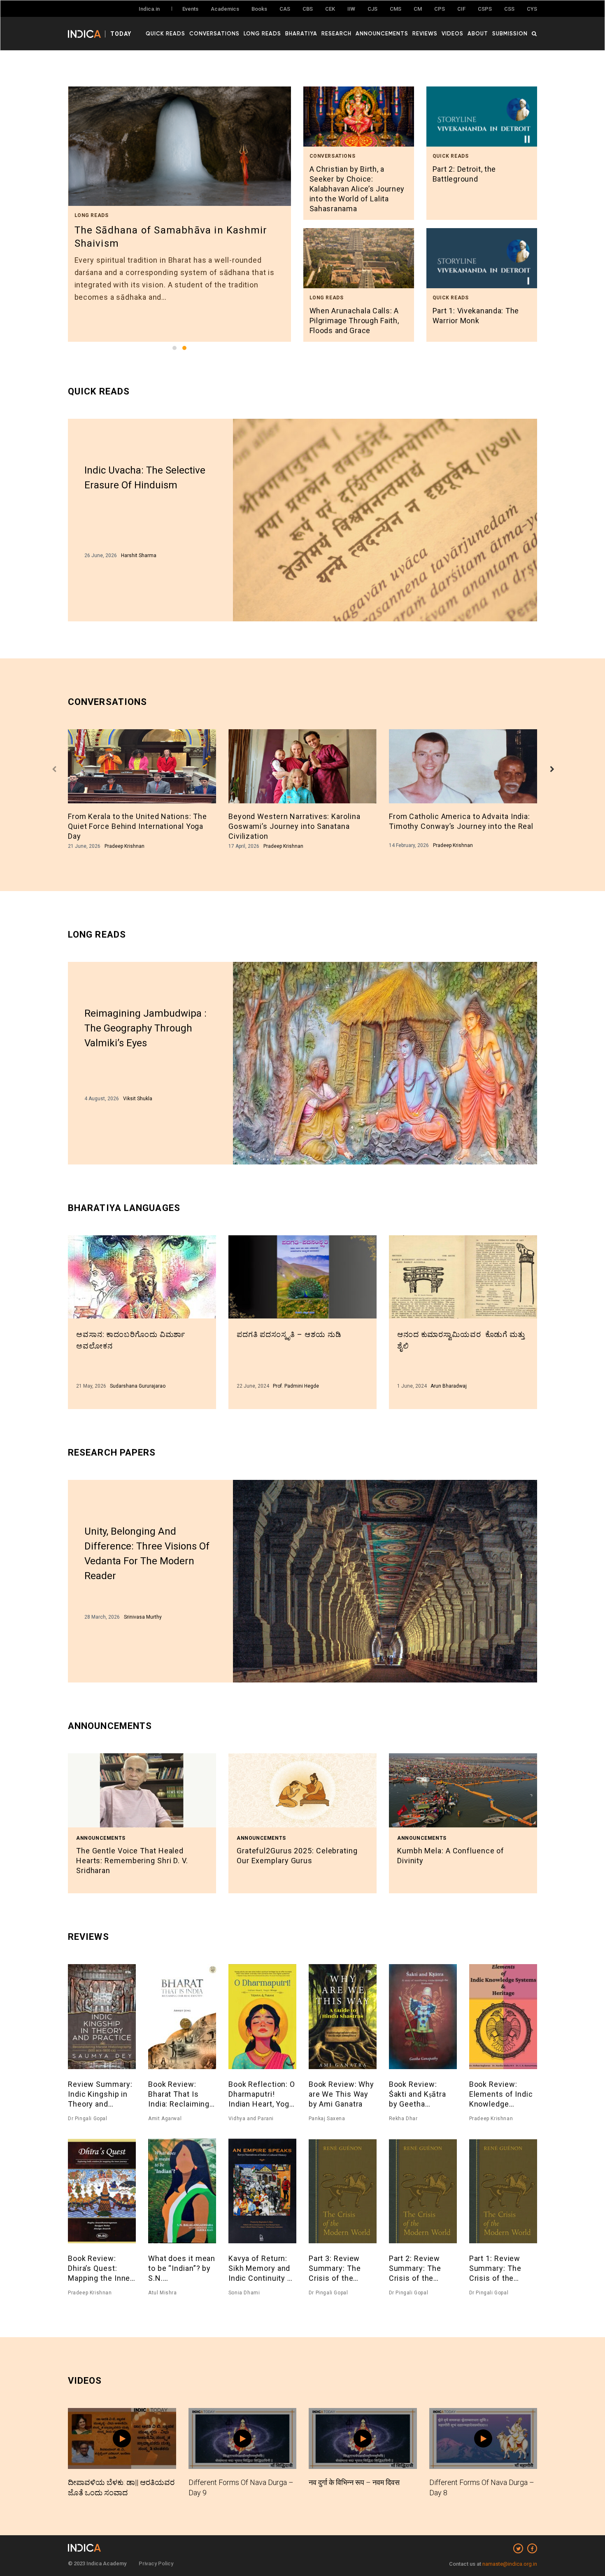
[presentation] (54, 770)
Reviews (425, 33)
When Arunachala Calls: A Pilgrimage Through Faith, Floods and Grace (354, 321)
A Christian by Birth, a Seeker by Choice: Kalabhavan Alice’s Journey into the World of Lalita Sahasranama (357, 189)
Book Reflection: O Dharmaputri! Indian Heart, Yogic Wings (262, 2094)
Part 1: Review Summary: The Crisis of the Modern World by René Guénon (500, 2269)
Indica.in (149, 9)
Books (259, 9)
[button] (175, 348)
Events (190, 9)
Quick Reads (165, 33)
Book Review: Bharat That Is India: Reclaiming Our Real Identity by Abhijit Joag (179, 2094)
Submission (510, 33)
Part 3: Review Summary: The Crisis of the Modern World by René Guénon (339, 2269)
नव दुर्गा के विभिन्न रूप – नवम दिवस (354, 2482)
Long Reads (262, 33)
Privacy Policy (156, 2563)
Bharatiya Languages (124, 1208)
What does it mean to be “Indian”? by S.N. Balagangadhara (182, 2269)
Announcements (382, 33)
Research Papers (112, 1452)
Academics (225, 9)
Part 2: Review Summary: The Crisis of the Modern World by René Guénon (419, 2269)
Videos (453, 33)
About (478, 33)
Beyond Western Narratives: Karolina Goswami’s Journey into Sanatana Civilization (294, 826)
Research (336, 33)
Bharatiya (301, 33)
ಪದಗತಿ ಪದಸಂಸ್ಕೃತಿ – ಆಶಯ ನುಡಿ (289, 1334)
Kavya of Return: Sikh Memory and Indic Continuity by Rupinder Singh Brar (262, 2269)
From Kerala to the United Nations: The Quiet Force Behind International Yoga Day (137, 826)
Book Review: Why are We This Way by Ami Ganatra (341, 2094)
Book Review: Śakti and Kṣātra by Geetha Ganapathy (418, 2094)
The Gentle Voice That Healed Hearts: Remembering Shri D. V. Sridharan (132, 1861)
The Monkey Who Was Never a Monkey (168, 230)
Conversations (214, 33)
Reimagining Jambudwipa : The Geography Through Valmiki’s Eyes (145, 1028)
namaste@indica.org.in (510, 2564)
